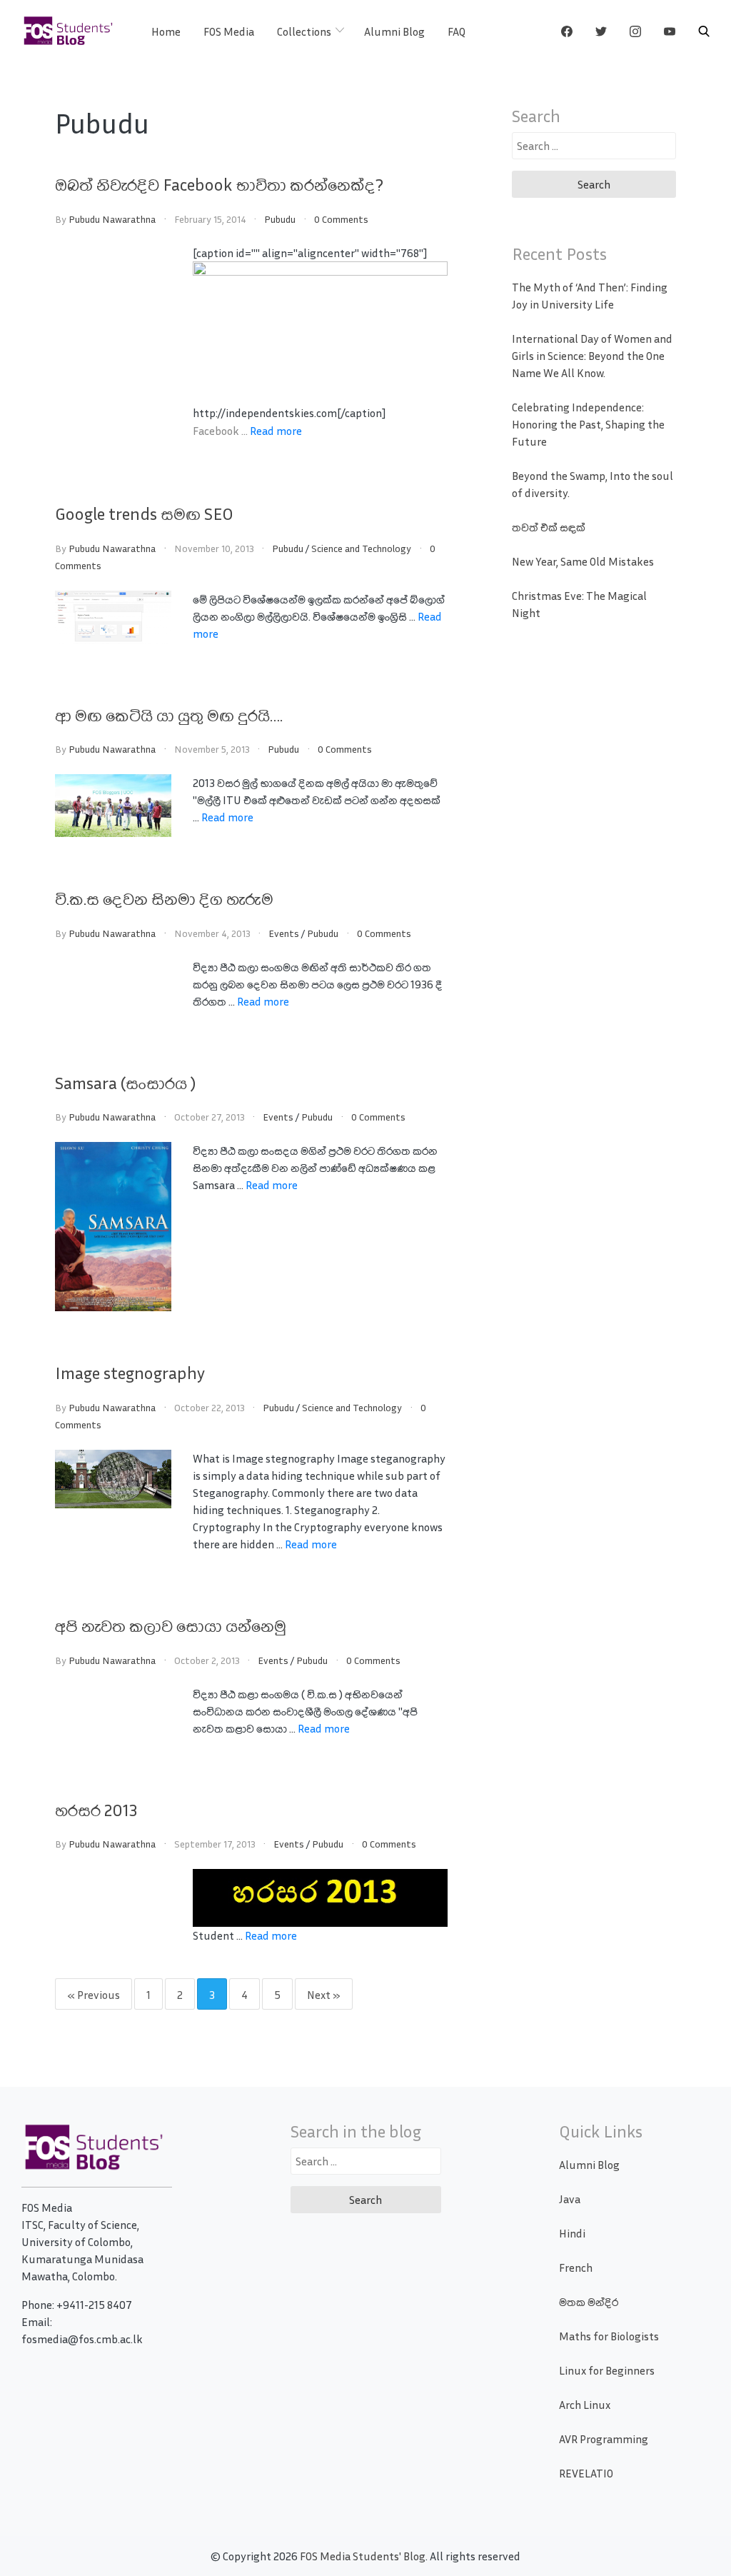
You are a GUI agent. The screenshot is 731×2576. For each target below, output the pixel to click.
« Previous (94, 1995)
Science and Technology (361, 548)
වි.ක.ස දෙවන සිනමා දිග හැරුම (164, 898)
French (576, 2267)
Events (284, 933)
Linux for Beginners (607, 2370)
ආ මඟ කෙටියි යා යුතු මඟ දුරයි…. (169, 715)
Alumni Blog (394, 31)
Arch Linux (585, 2405)
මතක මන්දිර (589, 2302)
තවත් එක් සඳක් (549, 527)
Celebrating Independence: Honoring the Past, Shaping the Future (588, 424)
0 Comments (341, 219)
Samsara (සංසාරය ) (125, 1083)
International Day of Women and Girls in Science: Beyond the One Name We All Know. (592, 356)
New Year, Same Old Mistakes (583, 561)
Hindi (572, 2233)
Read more (276, 431)
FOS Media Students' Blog (363, 2556)
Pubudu (280, 219)
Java (570, 2199)
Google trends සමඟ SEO (144, 513)
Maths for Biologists (609, 2336)
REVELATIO (586, 2473)
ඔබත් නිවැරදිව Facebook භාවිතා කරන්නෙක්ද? (219, 184)
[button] (704, 31)
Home (166, 31)
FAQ (457, 31)
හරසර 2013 (96, 1810)
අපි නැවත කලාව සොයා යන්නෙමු (171, 1625)
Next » (324, 1995)
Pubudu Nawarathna (112, 219)
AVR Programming (604, 2439)
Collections (304, 31)
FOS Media (229, 31)
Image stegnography (130, 1373)
